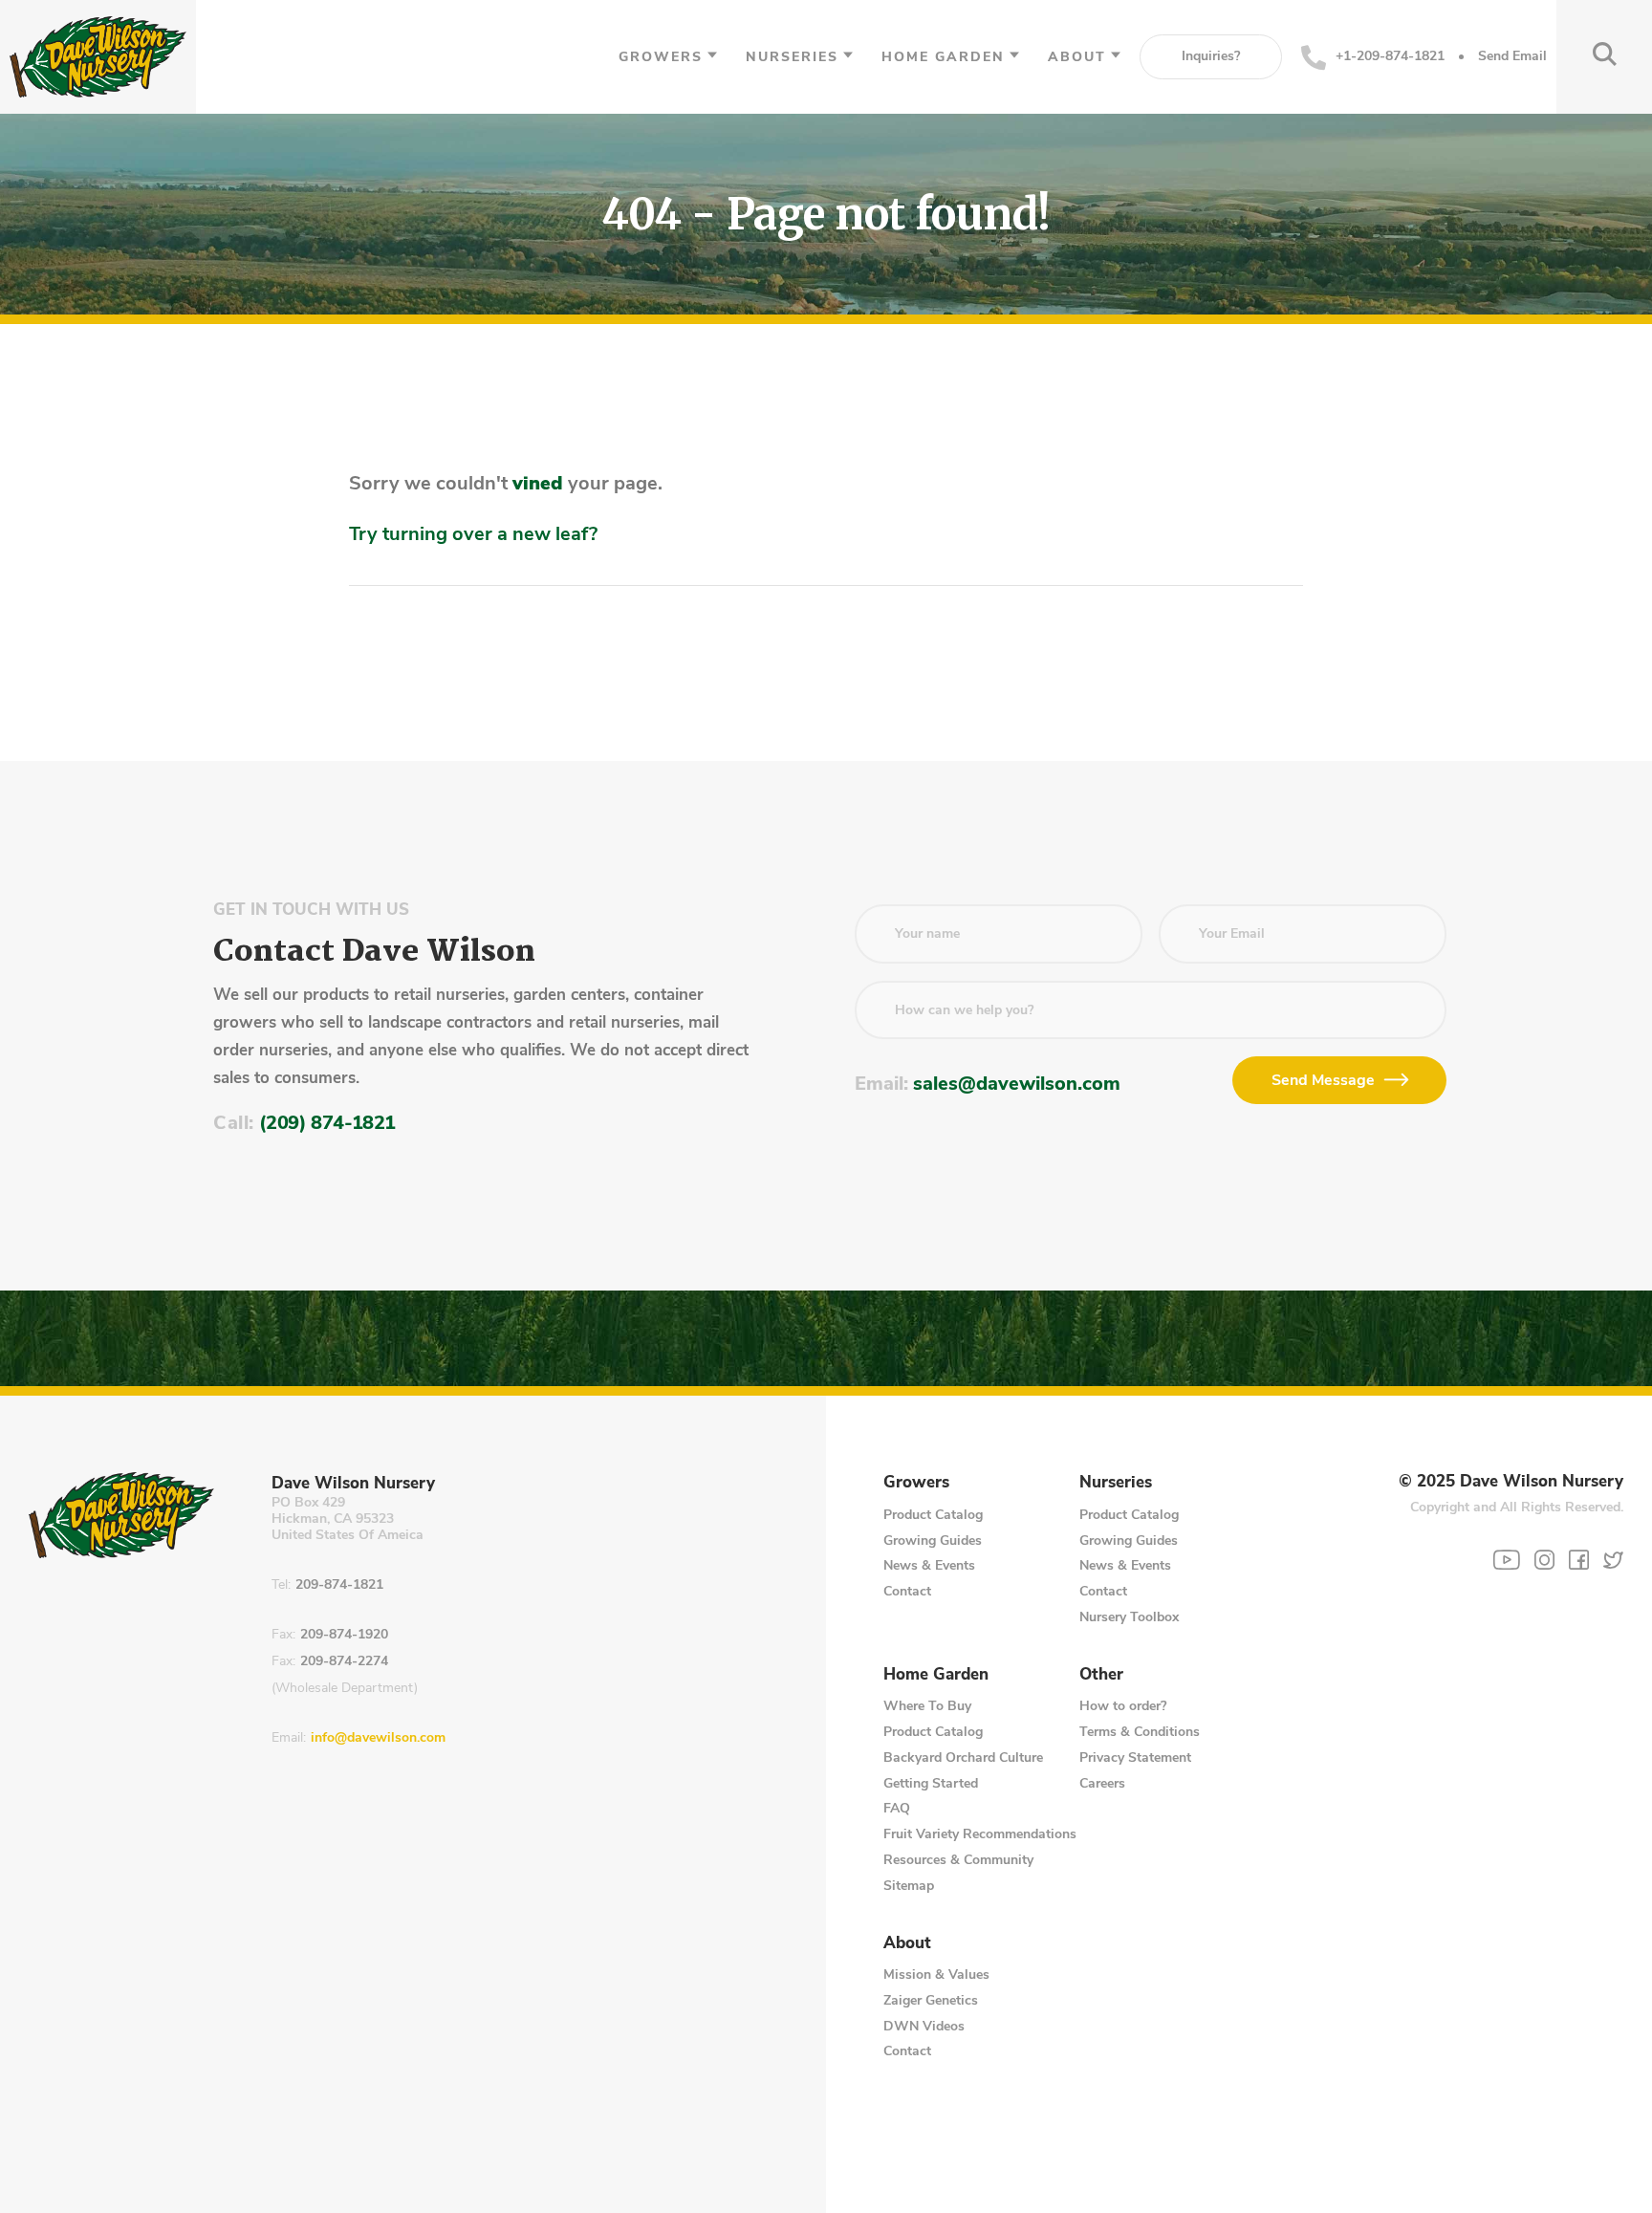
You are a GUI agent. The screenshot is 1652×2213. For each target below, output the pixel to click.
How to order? (1123, 1706)
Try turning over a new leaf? (473, 534)
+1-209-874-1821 (1390, 56)
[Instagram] (1544, 1560)
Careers (1102, 1783)
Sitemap (909, 1886)
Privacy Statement (1135, 1757)
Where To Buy (927, 1706)
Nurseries (792, 57)
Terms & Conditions (1140, 1732)
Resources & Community (958, 1860)
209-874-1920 (344, 1635)
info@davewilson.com (378, 1738)
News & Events (929, 1565)
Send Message (1323, 1080)
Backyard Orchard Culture (963, 1757)
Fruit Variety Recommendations (980, 1834)
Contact (907, 1591)
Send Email (1512, 57)
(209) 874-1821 (327, 1123)
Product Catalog (933, 1515)
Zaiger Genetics (931, 2000)
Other (1101, 1675)
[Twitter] (1613, 1560)
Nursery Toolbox (1129, 1617)
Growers (661, 57)
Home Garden (943, 57)
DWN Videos (924, 2026)
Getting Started (931, 1783)
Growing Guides (933, 1540)
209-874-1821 (339, 1585)
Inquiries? (1211, 56)
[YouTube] (1507, 1560)
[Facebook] (1579, 1560)
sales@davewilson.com (1017, 1084)
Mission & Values (936, 1974)
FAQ (897, 1808)
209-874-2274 (344, 1662)
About (1077, 57)
